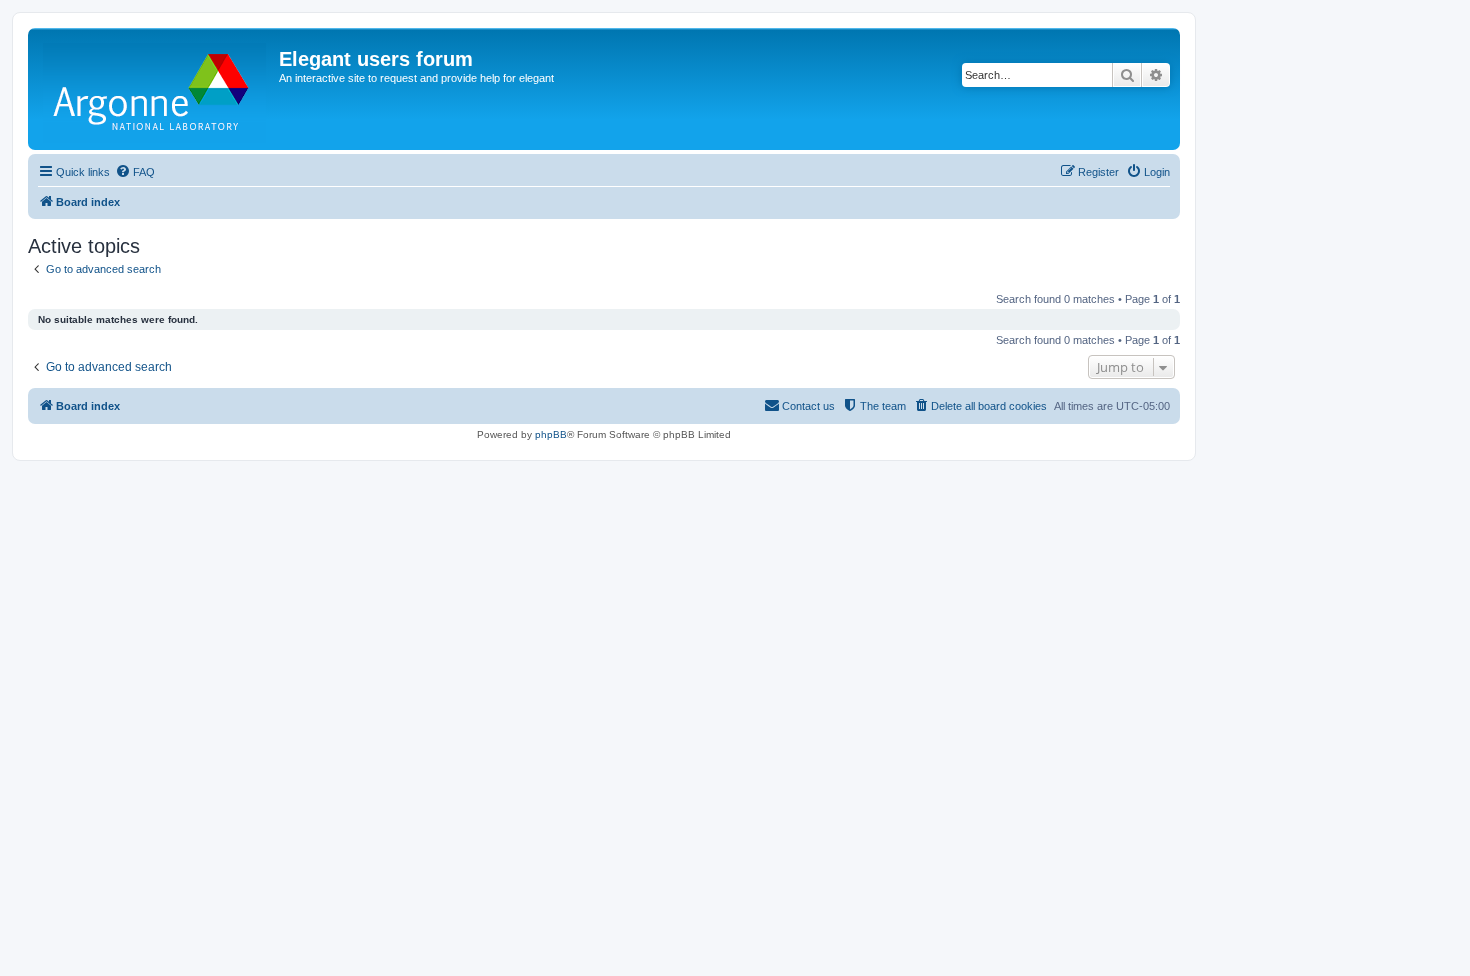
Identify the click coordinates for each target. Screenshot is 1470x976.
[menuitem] (135, 172)
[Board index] (156, 89)
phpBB (551, 434)
